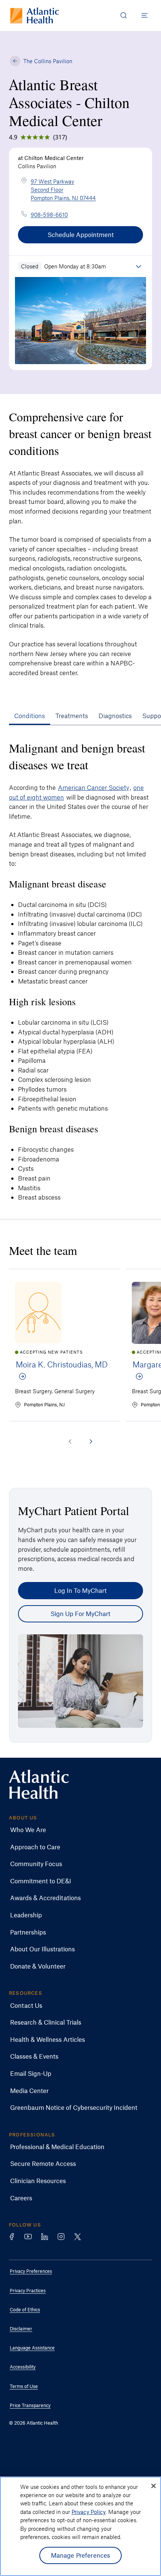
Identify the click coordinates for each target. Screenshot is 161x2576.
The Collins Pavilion (48, 61)
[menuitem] (75, 1830)
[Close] (154, 2486)
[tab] (30, 715)
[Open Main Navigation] (145, 15)
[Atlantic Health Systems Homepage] (35, 16)
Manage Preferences (81, 2555)
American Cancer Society (94, 787)
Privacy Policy (89, 2512)
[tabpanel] (80, 968)
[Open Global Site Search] (124, 15)
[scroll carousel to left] (70, 1441)
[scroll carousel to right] (91, 1441)
